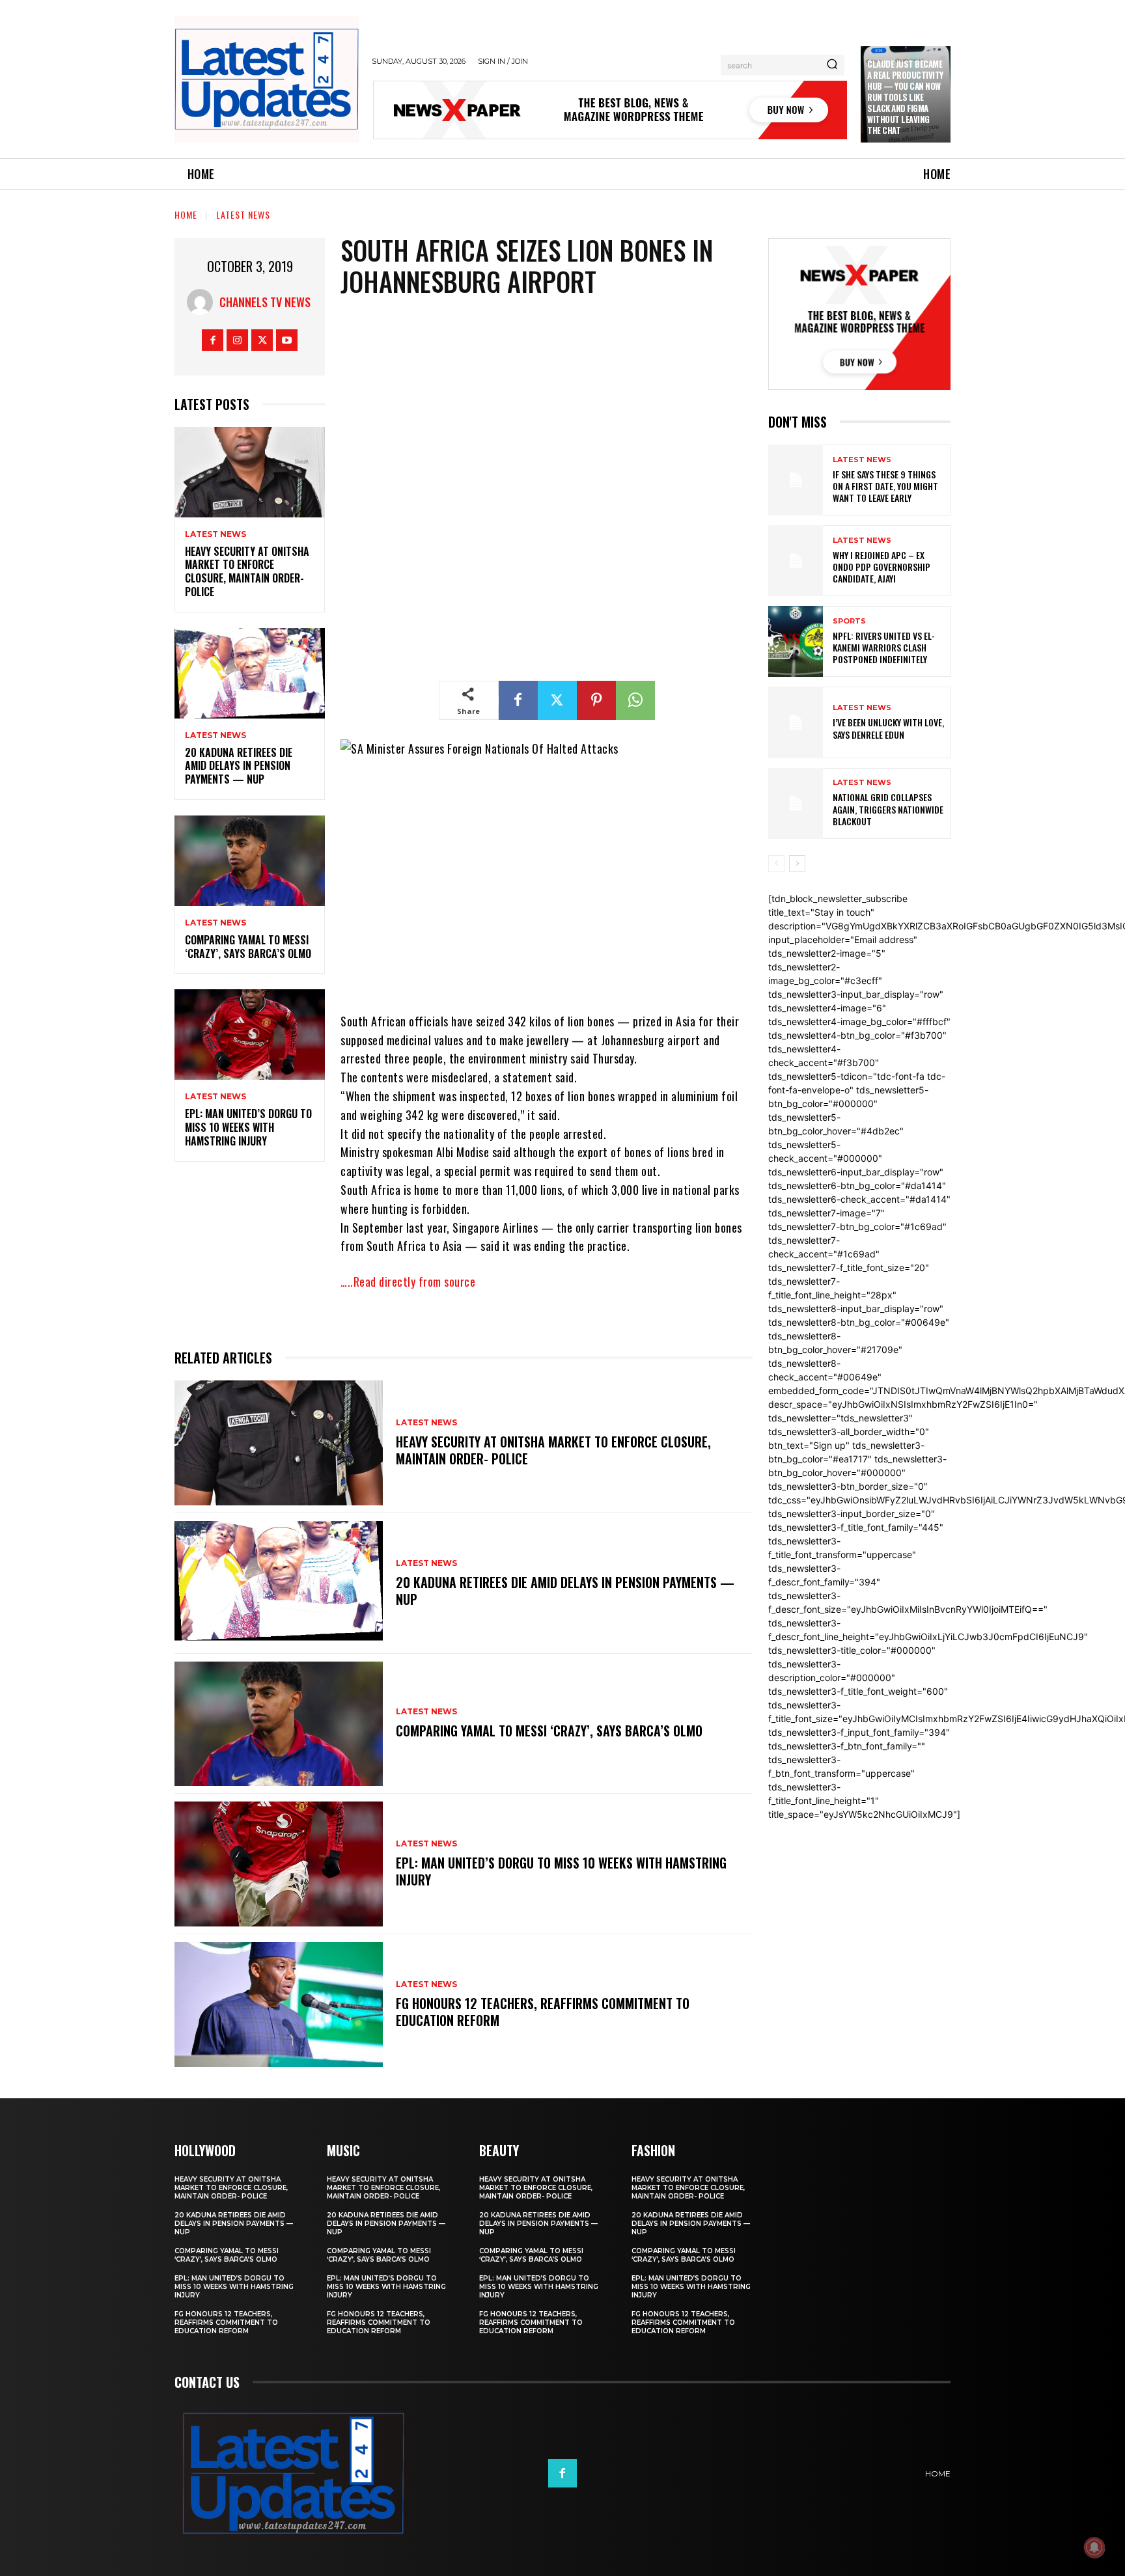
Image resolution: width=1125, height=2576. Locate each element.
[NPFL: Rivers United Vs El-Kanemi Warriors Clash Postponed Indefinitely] (796, 641)
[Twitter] (262, 340)
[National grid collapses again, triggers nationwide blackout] (796, 803)
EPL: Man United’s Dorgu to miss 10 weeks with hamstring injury (248, 1127)
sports (849, 621)
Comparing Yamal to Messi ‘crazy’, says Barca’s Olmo (248, 947)
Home (186, 214)
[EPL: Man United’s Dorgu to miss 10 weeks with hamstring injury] (250, 1035)
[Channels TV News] (203, 302)
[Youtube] (287, 340)
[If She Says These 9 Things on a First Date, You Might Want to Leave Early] (796, 480)
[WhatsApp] (635, 700)
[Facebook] (213, 340)
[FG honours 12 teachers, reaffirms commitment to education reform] (279, 2005)
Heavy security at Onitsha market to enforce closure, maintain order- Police (247, 571)
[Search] (832, 65)
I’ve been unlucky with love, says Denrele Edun (888, 728)
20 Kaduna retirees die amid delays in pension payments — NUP (239, 766)
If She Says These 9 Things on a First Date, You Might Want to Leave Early (885, 486)
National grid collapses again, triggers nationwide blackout (888, 809)
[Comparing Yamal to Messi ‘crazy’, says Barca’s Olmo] (250, 861)
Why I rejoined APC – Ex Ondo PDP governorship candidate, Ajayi (882, 567)
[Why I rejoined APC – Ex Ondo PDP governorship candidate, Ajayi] (796, 561)
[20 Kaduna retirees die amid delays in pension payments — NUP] (250, 673)
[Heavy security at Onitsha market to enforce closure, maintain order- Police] (250, 472)
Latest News (243, 214)
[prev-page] (776, 864)
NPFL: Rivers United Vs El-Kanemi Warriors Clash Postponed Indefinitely (884, 647)
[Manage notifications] (1094, 2547)
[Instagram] (237, 340)
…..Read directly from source (408, 1281)
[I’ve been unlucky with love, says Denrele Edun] (796, 722)
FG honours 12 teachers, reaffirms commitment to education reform (543, 2012)
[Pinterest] (596, 700)
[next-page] (797, 864)
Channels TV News (265, 302)
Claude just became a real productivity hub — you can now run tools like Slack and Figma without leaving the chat (905, 97)
